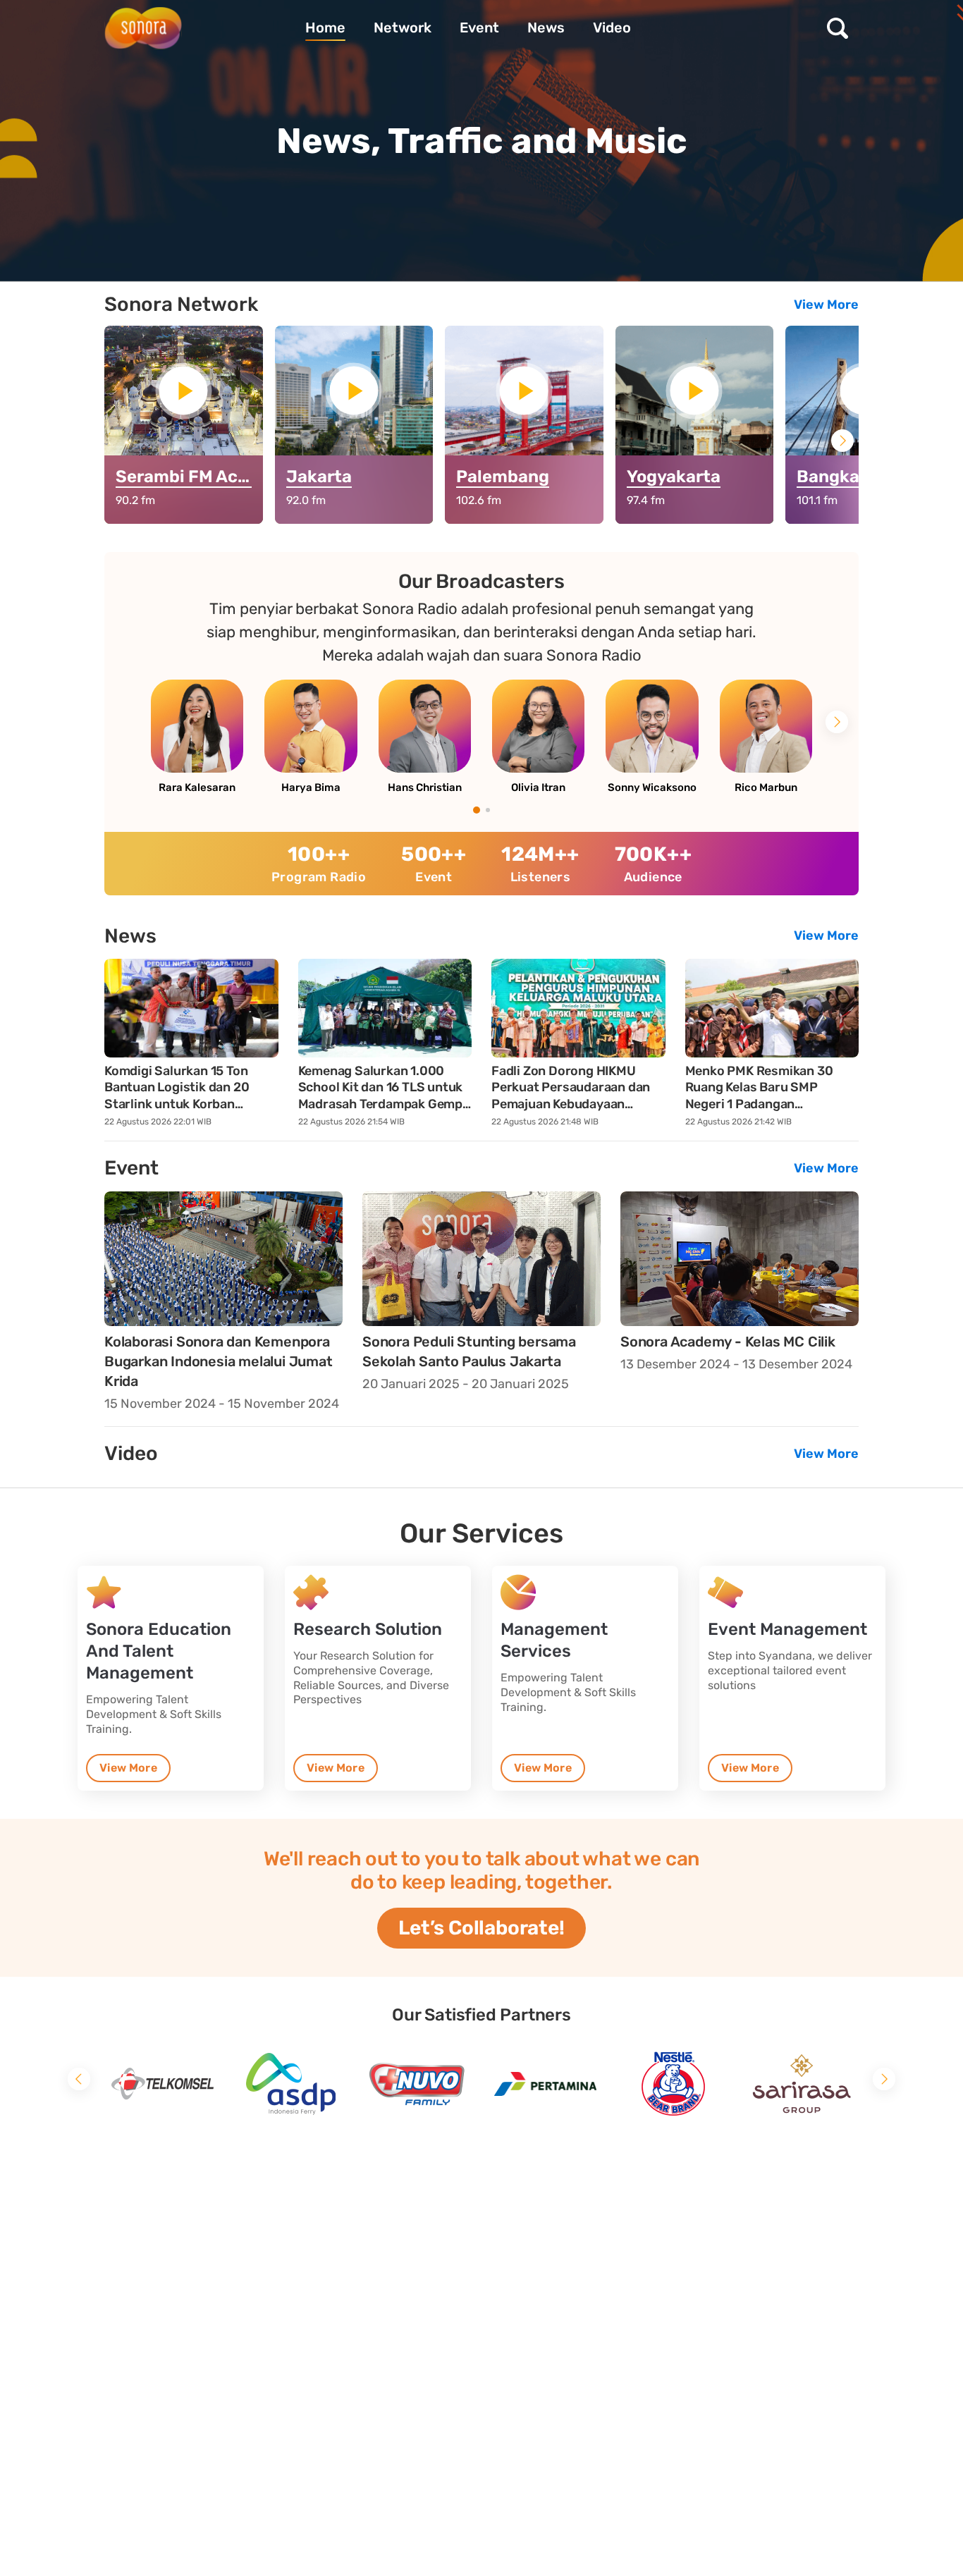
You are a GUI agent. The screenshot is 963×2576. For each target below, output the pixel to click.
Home (325, 28)
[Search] (841, 28)
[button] (842, 441)
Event (479, 28)
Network (403, 28)
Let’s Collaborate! (481, 1928)
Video (612, 28)
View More (826, 305)
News (546, 28)
